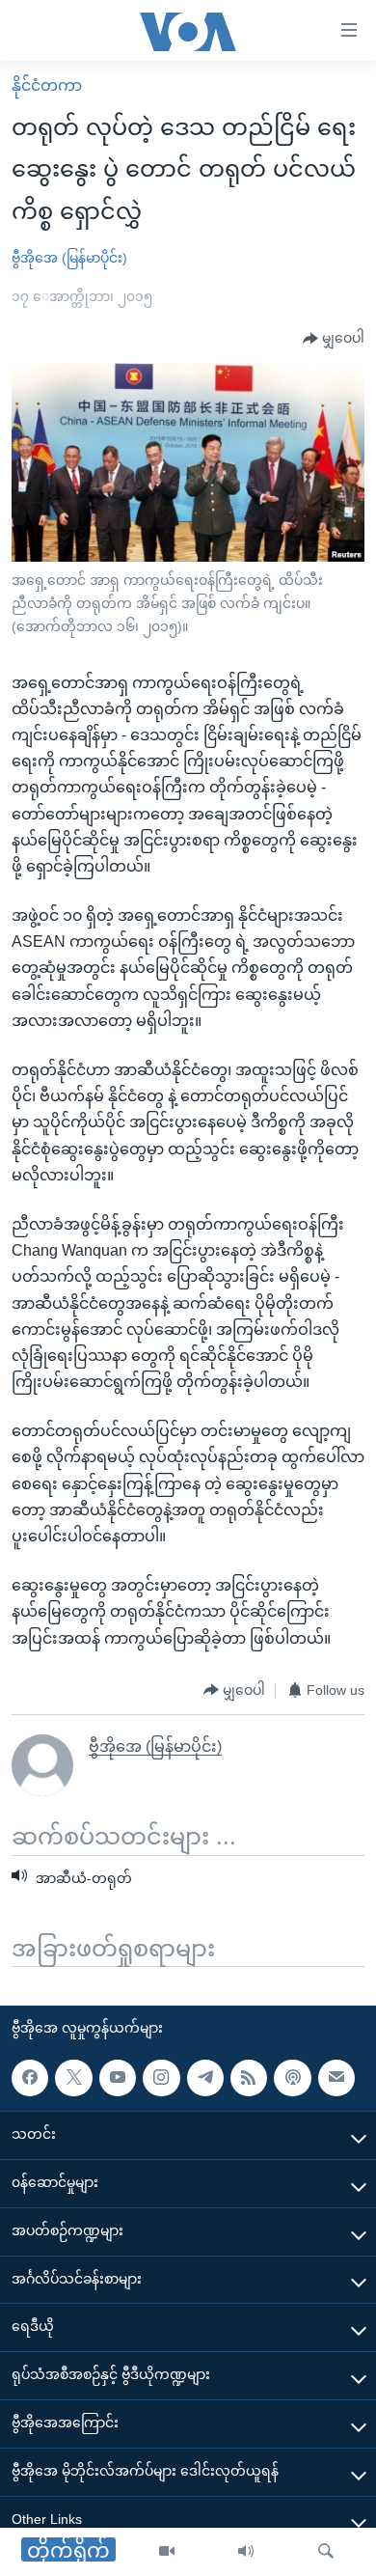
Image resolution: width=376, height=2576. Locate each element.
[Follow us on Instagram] (161, 2078)
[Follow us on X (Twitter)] (73, 2078)
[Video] (167, 2552)
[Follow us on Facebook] (30, 2078)
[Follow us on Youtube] (118, 2078)
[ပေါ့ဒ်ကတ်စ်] (292, 2078)
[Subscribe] (336, 2078)
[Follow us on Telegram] (205, 2078)
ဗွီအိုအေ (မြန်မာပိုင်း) (69, 258)
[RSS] (249, 2078)
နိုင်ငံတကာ (47, 85)
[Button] (334, 339)
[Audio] (246, 2552)
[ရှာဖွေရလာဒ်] (326, 2552)
